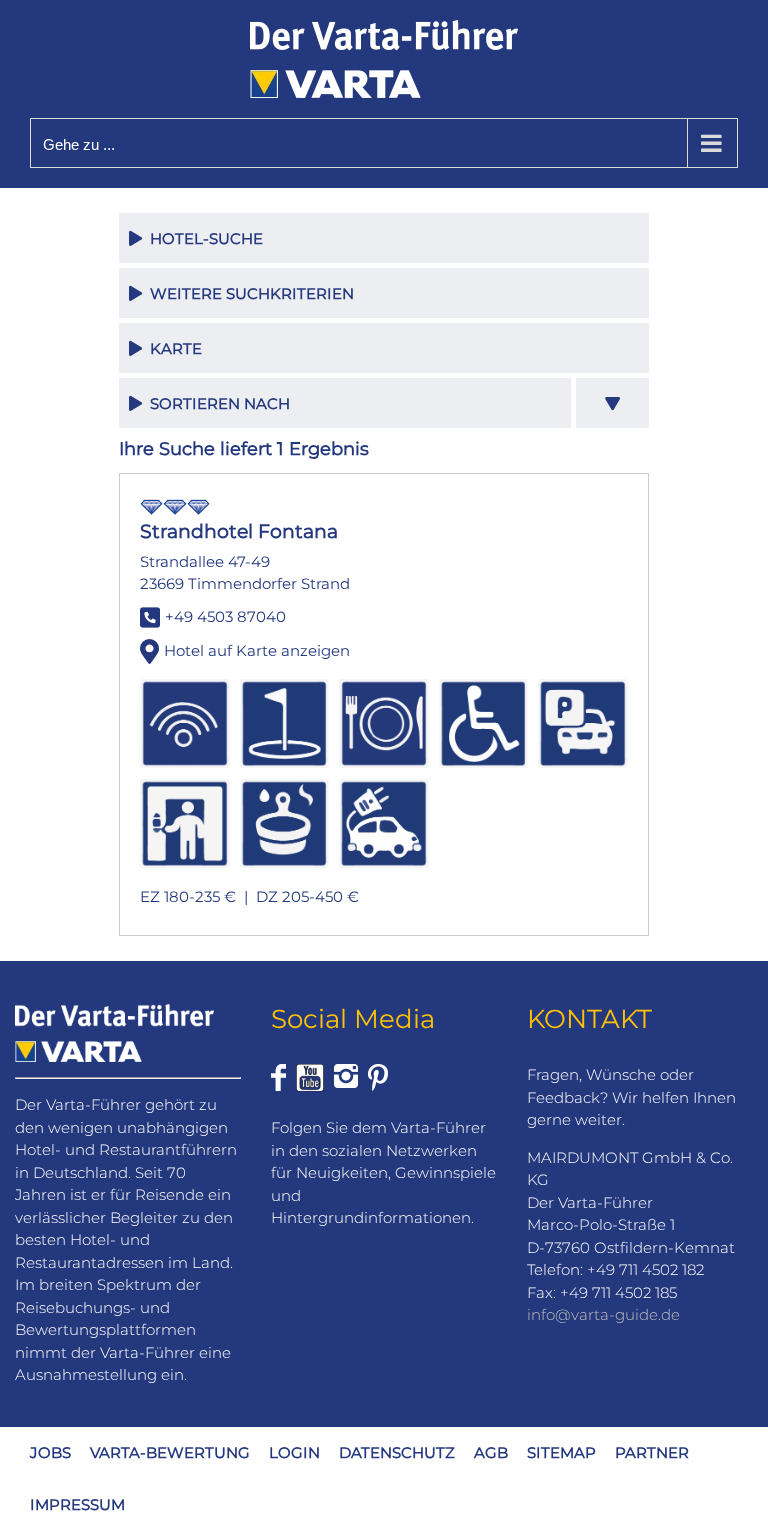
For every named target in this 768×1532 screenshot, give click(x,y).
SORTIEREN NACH (216, 403)
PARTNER (652, 1452)
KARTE (172, 348)
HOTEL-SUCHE (202, 238)
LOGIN (294, 1452)
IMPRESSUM (77, 1504)
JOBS (50, 1452)
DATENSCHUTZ (397, 1452)
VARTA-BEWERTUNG (170, 1452)
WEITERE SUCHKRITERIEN (248, 293)
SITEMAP (561, 1452)
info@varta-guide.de (603, 1314)
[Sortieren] (612, 403)
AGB (491, 1452)
